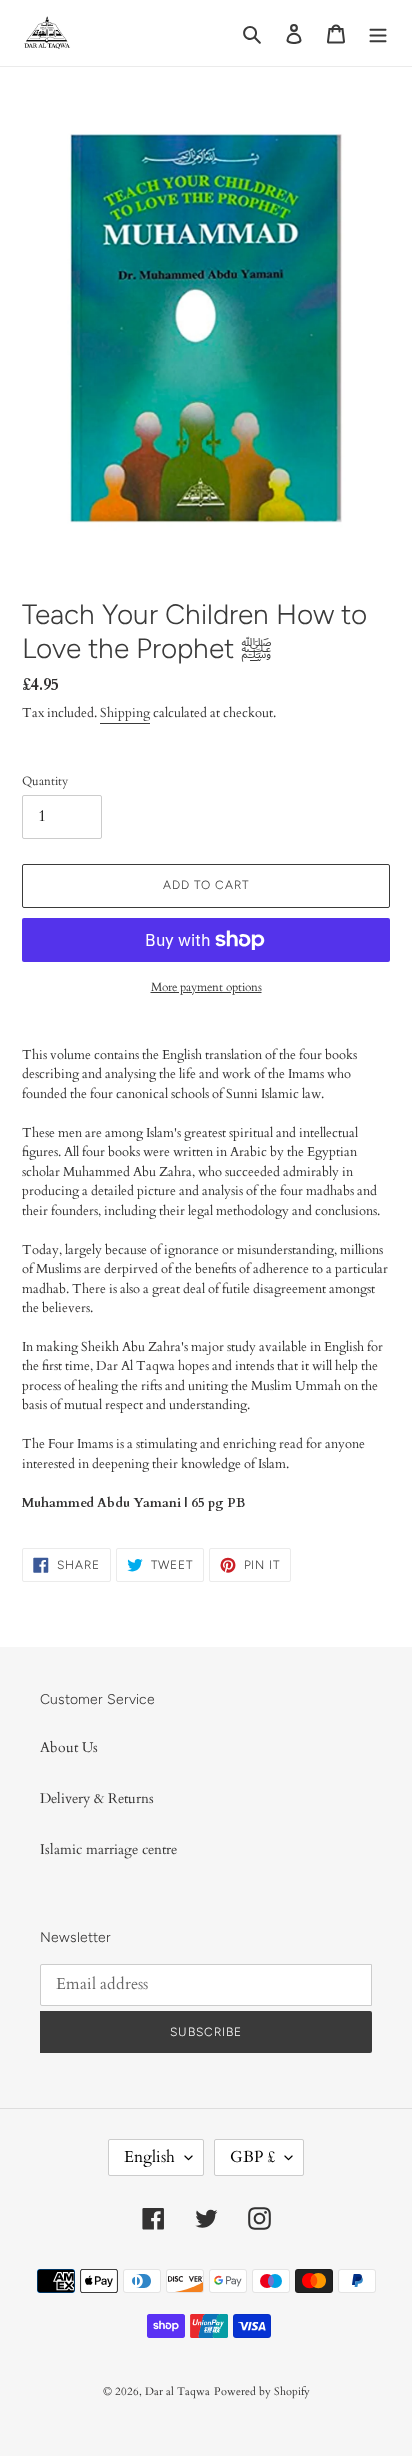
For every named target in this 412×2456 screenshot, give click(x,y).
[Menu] (378, 33)
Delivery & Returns (97, 1798)
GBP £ (252, 2157)
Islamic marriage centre (108, 1849)
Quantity (45, 781)
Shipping (125, 713)
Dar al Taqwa (177, 2391)
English (149, 2157)
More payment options (206, 987)
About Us (69, 1747)
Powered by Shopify (262, 2391)
